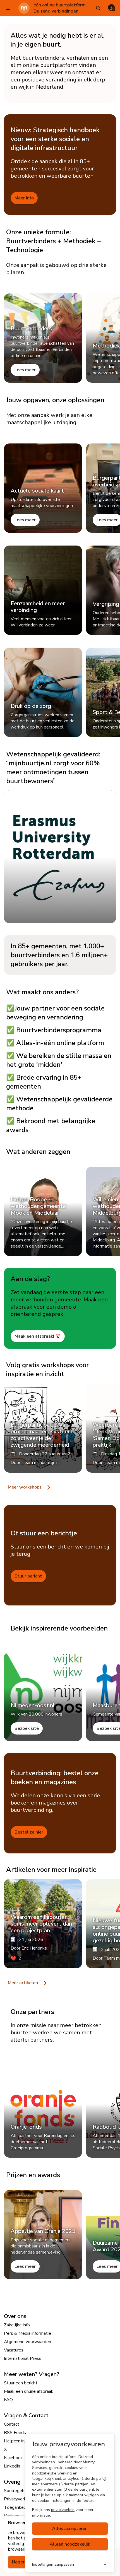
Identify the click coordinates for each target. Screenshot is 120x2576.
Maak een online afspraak (29, 2391)
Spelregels (15, 2491)
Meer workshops (25, 1487)
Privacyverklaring (20, 2499)
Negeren (21, 2562)
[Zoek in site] (98, 8)
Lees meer (25, 370)
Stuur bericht (28, 1576)
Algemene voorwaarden (27, 2342)
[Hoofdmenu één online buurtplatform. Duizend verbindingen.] (8, 8)
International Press (23, 2358)
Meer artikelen (23, 1983)
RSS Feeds (15, 2433)
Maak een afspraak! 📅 (38, 1336)
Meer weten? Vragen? (32, 2374)
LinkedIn (12, 2466)
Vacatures (14, 2350)
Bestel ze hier (29, 1832)
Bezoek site (27, 1728)
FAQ (8, 2400)
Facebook (13, 2458)
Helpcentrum (17, 2441)
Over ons (15, 2316)
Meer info (24, 198)
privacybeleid (63, 2510)
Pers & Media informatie (27, 2333)
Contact (12, 2424)
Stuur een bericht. (21, 2383)
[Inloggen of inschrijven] (112, 8)
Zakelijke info (17, 2325)
